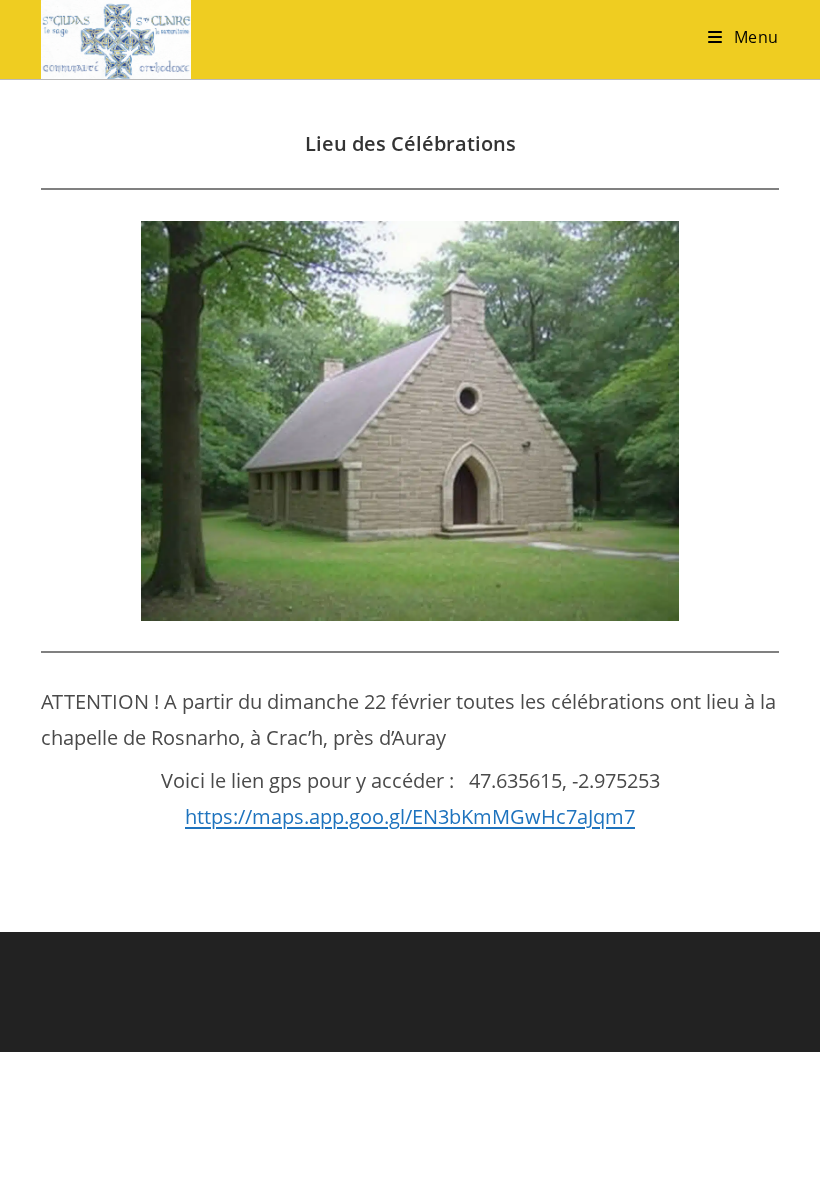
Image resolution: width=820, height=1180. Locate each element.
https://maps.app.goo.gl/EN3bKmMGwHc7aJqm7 (410, 816)
